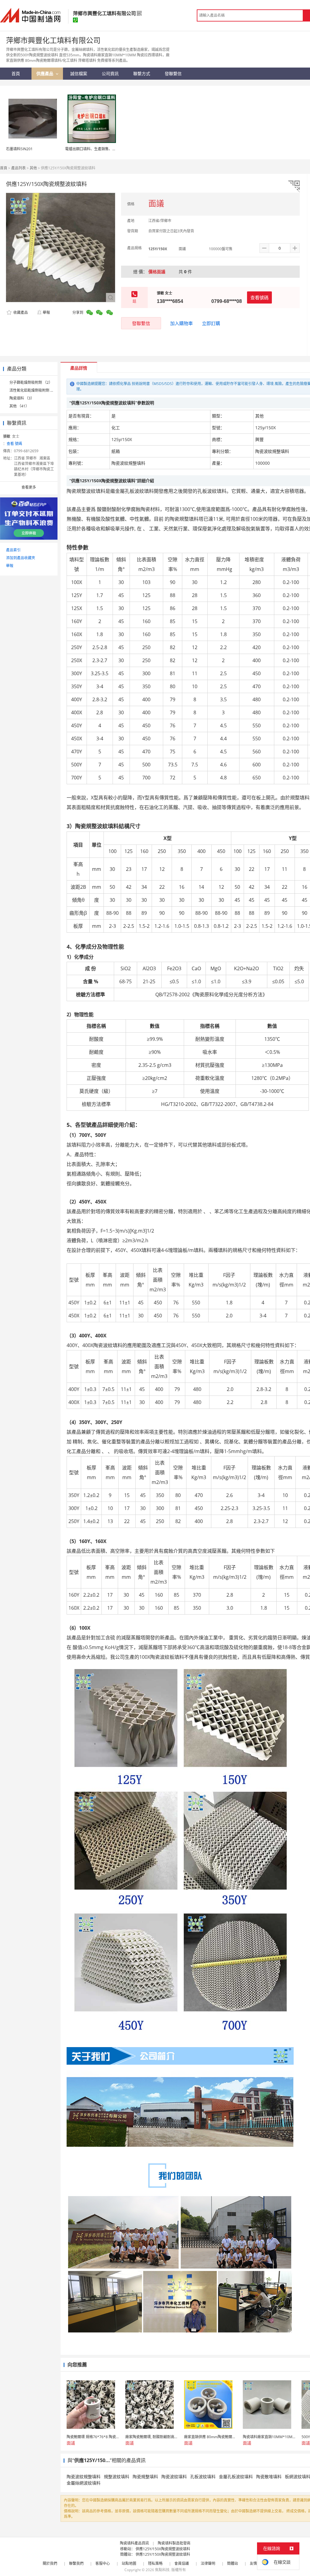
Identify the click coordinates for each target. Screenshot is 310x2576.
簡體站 (232, 2563)
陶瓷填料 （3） (22, 398)
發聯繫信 (141, 323)
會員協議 (182, 2563)
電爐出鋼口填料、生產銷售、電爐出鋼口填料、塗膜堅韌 (110, 149)
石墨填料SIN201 (19, 149)
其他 (33, 168)
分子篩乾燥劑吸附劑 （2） (31, 382)
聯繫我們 (76, 2563)
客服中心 (103, 2563)
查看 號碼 (14, 444)
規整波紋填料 (117, 2476)
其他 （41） (19, 406)
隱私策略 (155, 2563)
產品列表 (18, 168)
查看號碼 (259, 297)
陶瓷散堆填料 (269, 2476)
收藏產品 (20, 312)
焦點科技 (162, 2570)
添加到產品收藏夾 (21, 558)
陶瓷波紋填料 (174, 2476)
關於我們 (50, 2563)
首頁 (4, 168)
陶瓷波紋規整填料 (84, 2476)
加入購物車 (181, 323)
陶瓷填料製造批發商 (174, 2543)
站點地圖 (129, 2563)
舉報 (46, 312)
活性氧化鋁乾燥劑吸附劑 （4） (35, 390)
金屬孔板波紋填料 (236, 2476)
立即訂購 (211, 323)
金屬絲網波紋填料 (84, 2483)
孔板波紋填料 (203, 2476)
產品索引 (13, 550)
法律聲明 (208, 2563)
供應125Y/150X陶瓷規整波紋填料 (163, 2549)
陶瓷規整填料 (145, 2476)
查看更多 (29, 487)
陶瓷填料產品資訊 (134, 2543)
